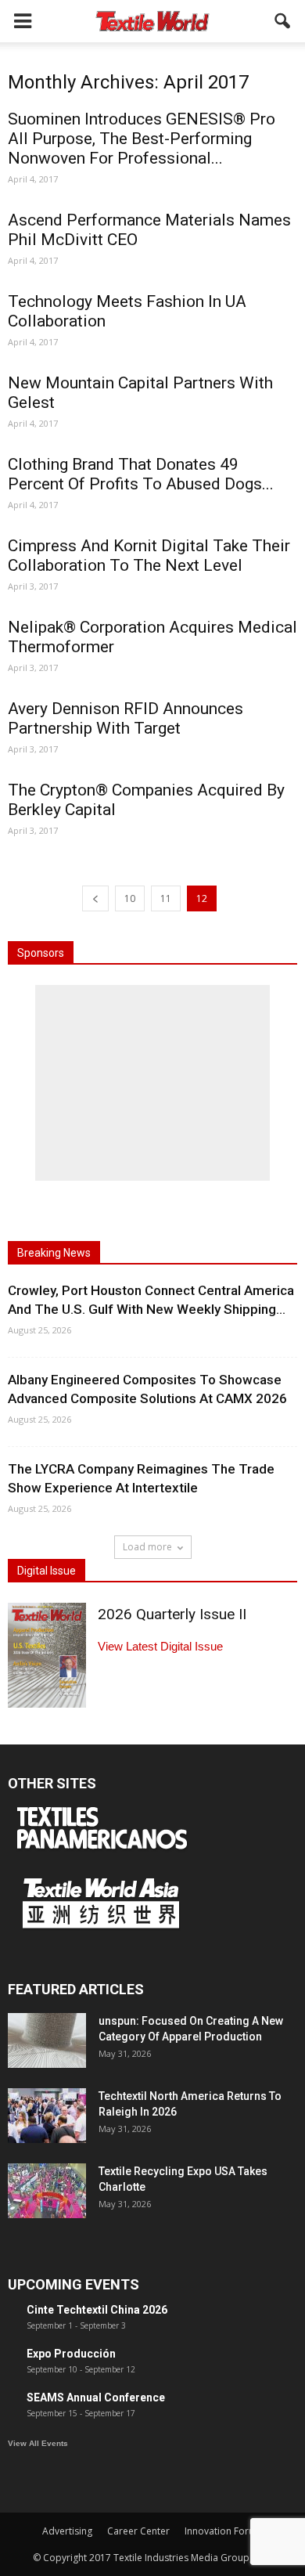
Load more (147, 1547)
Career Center (138, 2531)
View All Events (38, 2443)
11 (166, 898)
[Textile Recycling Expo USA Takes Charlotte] (47, 2191)
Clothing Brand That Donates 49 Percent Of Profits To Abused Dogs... (141, 474)
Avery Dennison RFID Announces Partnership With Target (126, 718)
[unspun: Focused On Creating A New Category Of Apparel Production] (47, 2040)
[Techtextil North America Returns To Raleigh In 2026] (47, 2116)
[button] (283, 21)
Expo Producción (71, 2354)
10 (130, 898)
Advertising (67, 2531)
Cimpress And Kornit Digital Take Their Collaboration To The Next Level (149, 556)
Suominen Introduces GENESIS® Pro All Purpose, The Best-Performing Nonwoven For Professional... (142, 139)
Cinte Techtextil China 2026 (97, 2310)
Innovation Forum (224, 2531)
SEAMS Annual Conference (96, 2397)
